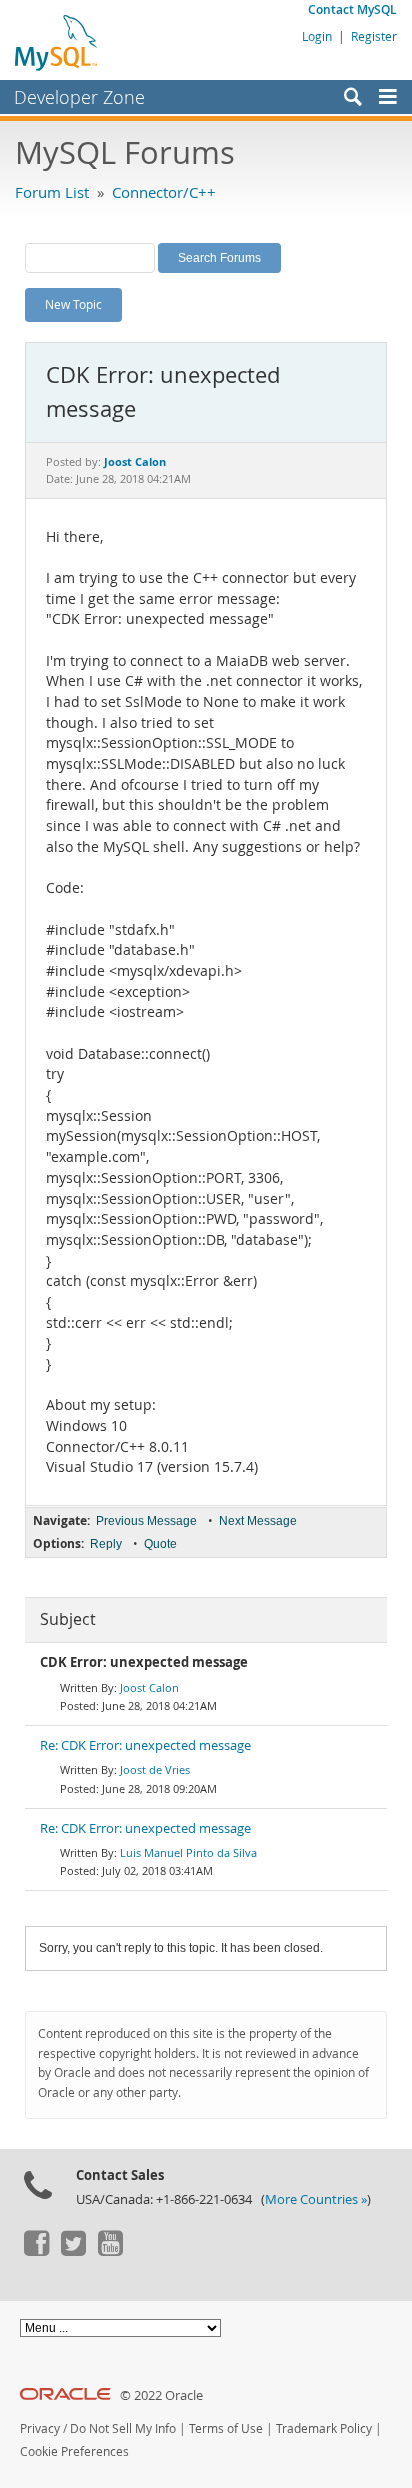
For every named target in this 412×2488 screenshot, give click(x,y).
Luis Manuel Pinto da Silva (188, 1852)
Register (374, 36)
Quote (160, 1544)
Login (317, 36)
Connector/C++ (164, 192)
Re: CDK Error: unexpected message (145, 1745)
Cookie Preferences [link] (74, 2451)
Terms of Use (226, 2428)
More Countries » (316, 2199)
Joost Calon (149, 1687)
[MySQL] (57, 42)
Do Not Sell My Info (123, 2428)
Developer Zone (79, 97)
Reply (106, 1544)
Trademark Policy (324, 2428)
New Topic (73, 304)
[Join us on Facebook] (36, 2251)
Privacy (40, 2428)
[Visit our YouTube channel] (110, 2251)
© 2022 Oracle (161, 2395)
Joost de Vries (155, 1769)
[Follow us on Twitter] (73, 2251)
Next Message (258, 1521)
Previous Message (146, 1521)
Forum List (52, 192)
